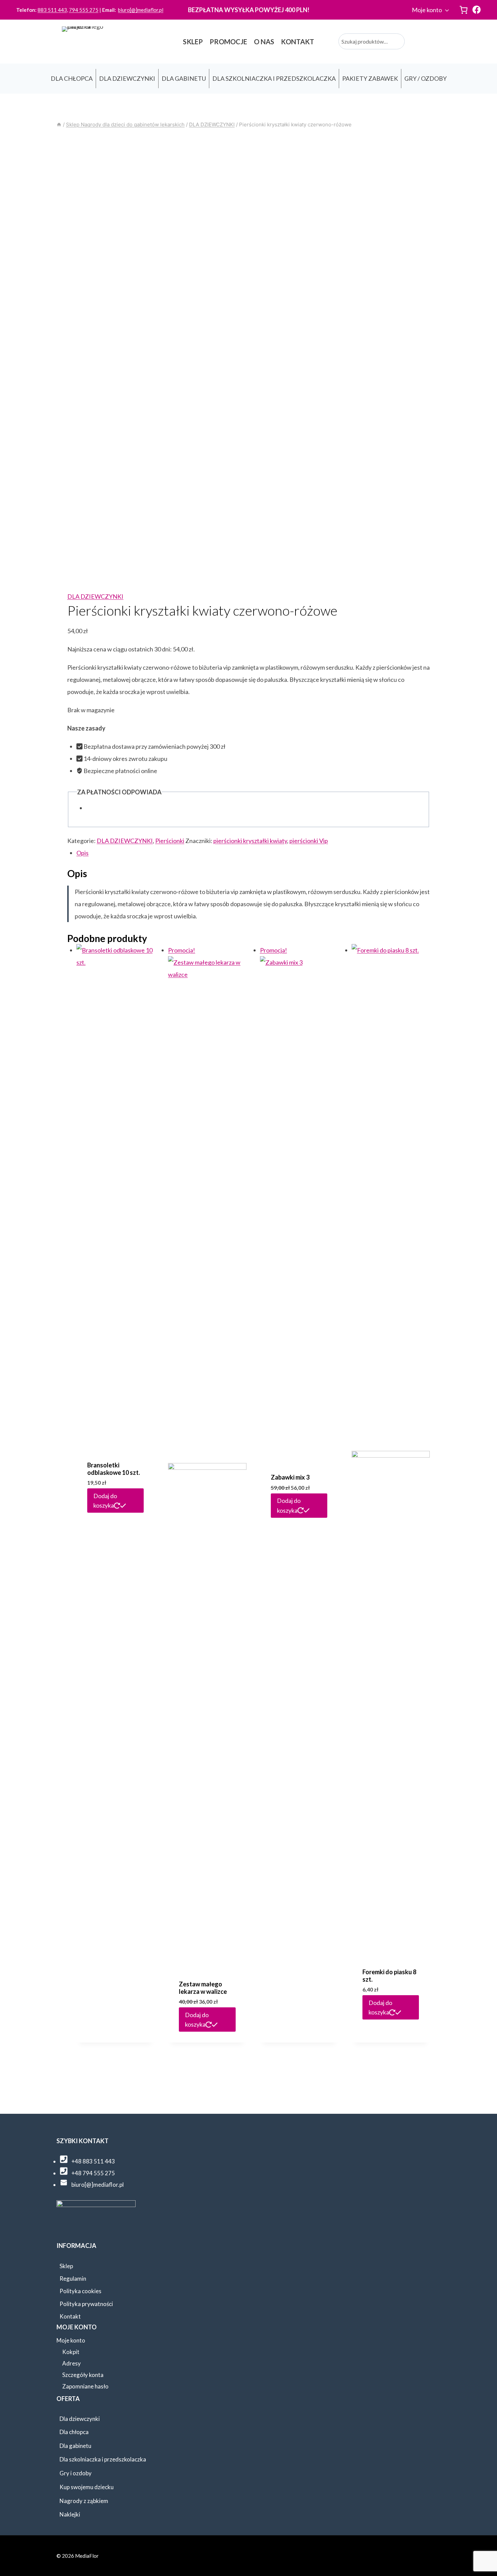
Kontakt (70, 2316)
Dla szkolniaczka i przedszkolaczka (103, 2459)
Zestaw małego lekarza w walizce (203, 1988)
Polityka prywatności (86, 2304)
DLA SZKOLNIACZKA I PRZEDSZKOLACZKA (274, 78)
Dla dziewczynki (80, 2419)
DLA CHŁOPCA (72, 78)
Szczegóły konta (83, 2375)
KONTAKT (298, 42)
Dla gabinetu (75, 2446)
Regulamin (73, 2278)
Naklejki (70, 2514)
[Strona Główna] (59, 125)
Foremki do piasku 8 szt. (389, 1976)
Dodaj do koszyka (105, 1501)
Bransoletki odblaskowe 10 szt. (114, 1469)
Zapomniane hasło (85, 2386)
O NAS (264, 42)
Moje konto (427, 10)
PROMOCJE (228, 42)
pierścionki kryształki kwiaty (250, 841)
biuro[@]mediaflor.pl (141, 10)
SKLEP (193, 42)
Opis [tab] (82, 853)
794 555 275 (84, 10)
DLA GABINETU (184, 78)
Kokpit (71, 2352)
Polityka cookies (80, 2291)
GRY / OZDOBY (425, 78)
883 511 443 (52, 10)
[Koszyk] (464, 10)
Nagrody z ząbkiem (84, 2501)
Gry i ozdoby (76, 2473)
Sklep (66, 2266)
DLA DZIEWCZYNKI (127, 78)
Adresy (72, 2363)
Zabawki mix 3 (290, 1477)
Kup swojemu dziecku (87, 2487)
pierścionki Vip (309, 841)
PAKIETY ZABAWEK (370, 78)
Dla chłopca (74, 2432)
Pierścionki (170, 841)
